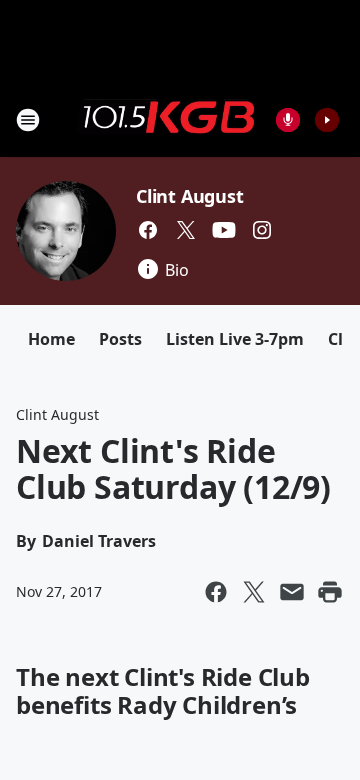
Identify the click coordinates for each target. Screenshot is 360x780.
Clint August (190, 196)
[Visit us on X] (186, 230)
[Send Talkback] (288, 120)
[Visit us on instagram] (262, 230)
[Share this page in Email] (292, 592)
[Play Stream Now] (327, 120)
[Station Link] (166, 119)
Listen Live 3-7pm (235, 339)
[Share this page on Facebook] (216, 592)
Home (51, 339)
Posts (120, 339)
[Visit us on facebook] (148, 230)
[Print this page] (330, 592)
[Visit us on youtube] (224, 230)
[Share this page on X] (254, 592)
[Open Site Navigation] (28, 120)
